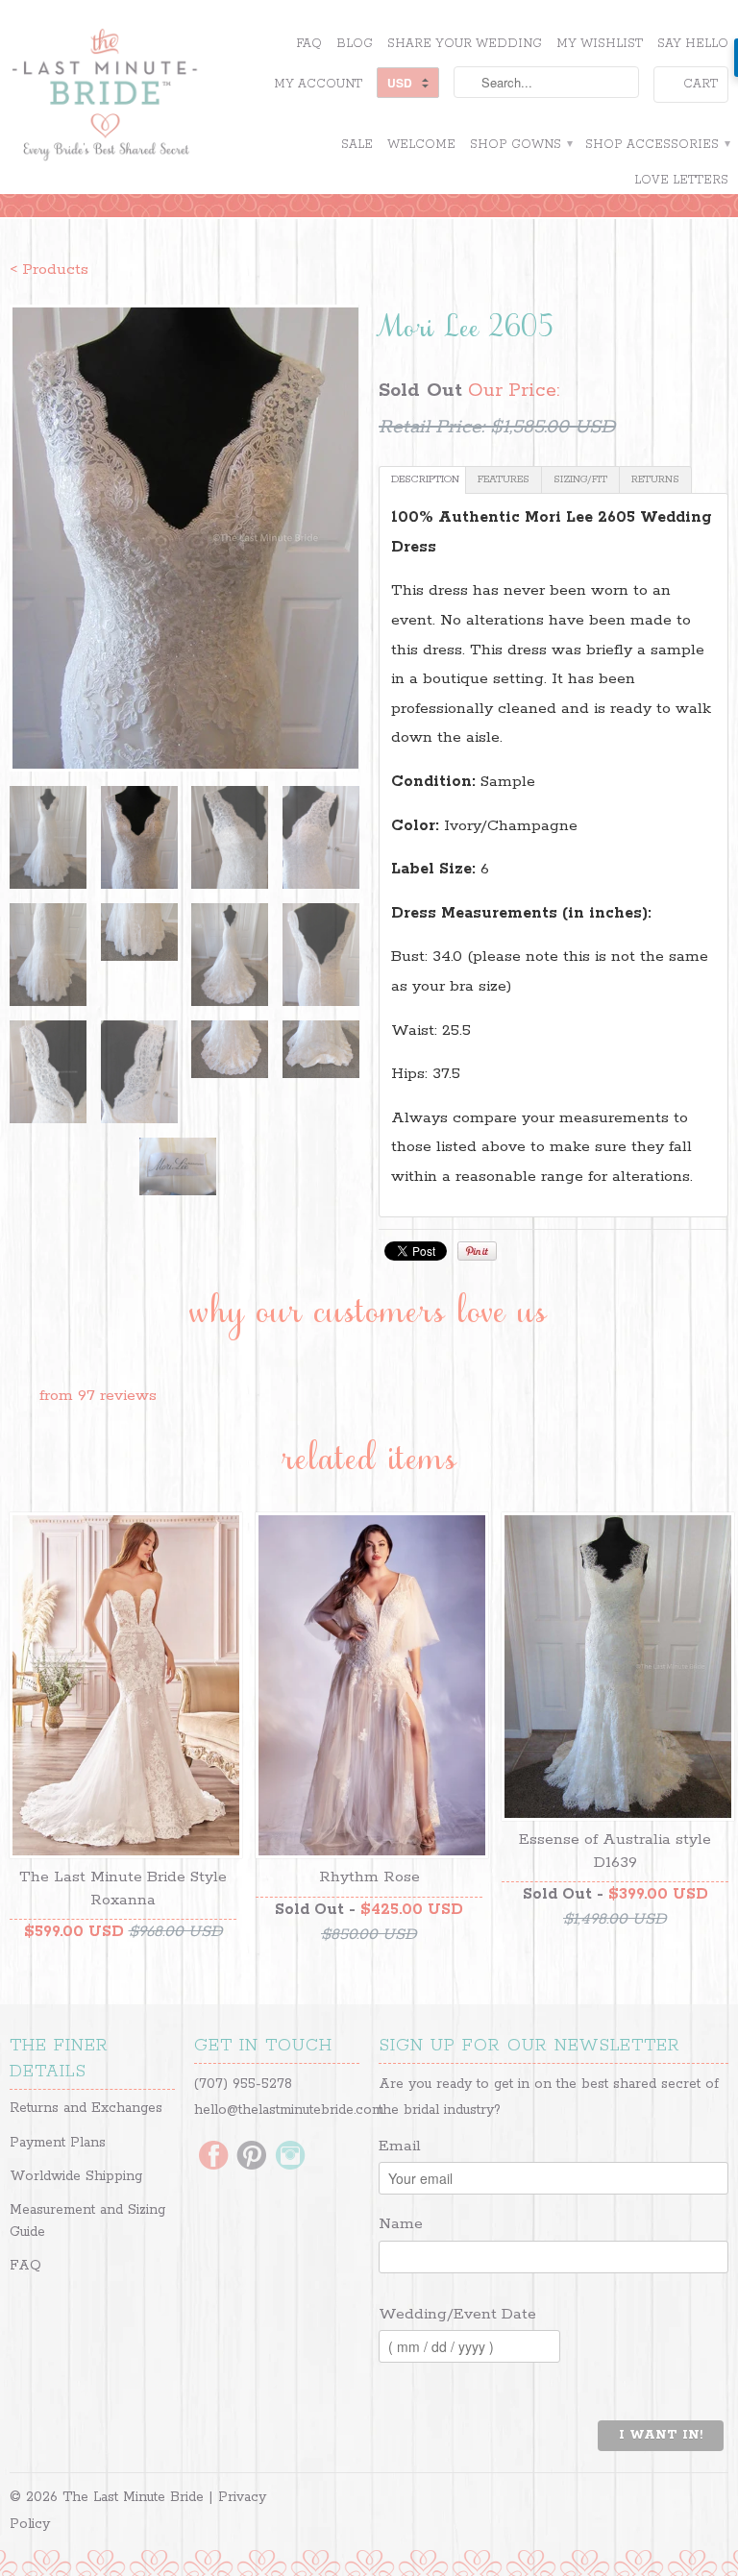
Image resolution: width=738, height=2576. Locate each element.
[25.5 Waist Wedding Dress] (184, 538)
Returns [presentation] (655, 479)
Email (400, 2146)
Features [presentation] (504, 479)
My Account (318, 84)
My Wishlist (600, 44)
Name (401, 2224)
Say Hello (693, 44)
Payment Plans (58, 2143)
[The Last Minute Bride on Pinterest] (252, 2157)
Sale (357, 145)
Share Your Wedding (465, 44)
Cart (701, 84)
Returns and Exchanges (86, 2108)
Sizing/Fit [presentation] (580, 479)
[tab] (422, 480)
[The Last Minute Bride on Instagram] (290, 2157)
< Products (49, 270)
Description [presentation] (425, 479)
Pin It (477, 1251)
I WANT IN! (661, 2435)
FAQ (309, 44)
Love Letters (681, 180)
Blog (355, 44)
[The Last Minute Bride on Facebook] (213, 2157)
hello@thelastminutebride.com (289, 2110)
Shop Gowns (520, 145)
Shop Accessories (657, 145)
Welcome (421, 145)
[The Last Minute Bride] (123, 97)
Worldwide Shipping (76, 2176)
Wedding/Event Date (457, 2314)
